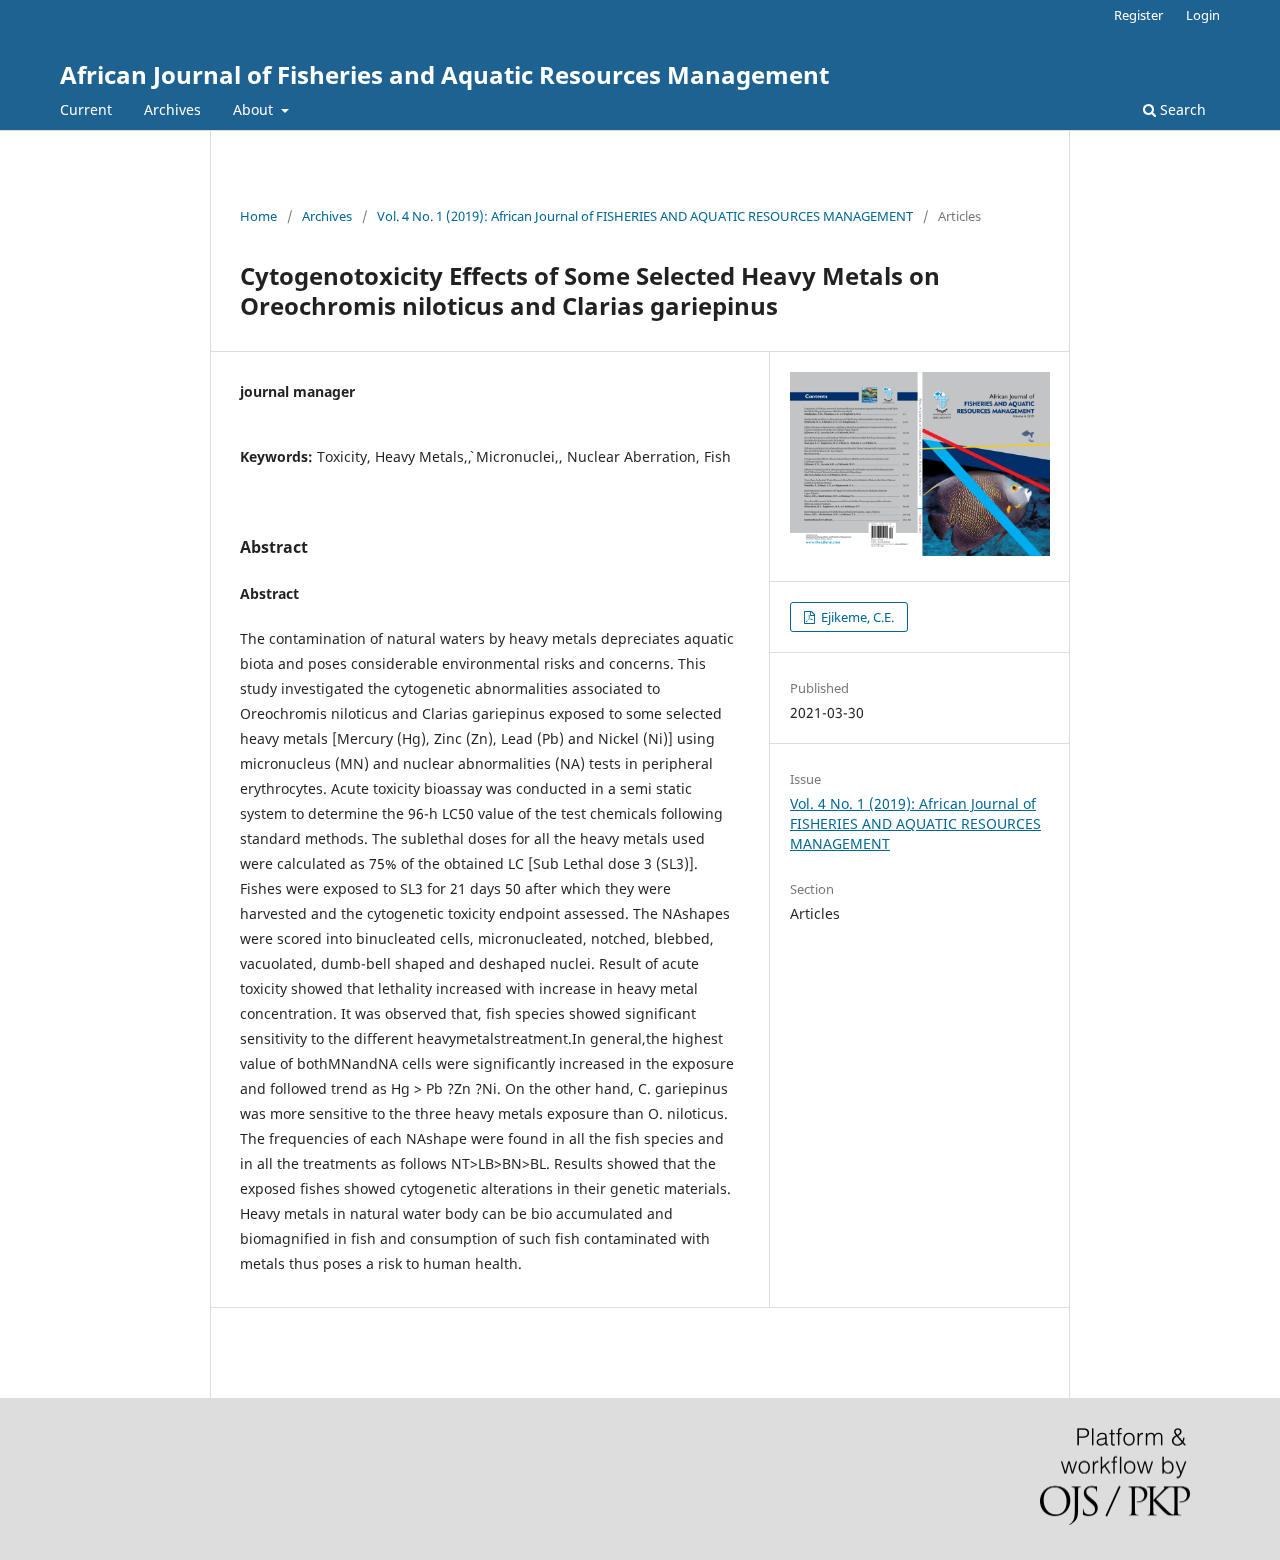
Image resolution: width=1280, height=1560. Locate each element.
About (255, 109)
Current (86, 109)
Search (1181, 109)
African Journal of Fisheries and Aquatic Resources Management (444, 74)
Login (1203, 15)
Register (1138, 15)
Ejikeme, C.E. (856, 617)
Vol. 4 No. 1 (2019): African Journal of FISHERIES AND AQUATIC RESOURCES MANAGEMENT (645, 216)
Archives (172, 109)
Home (258, 216)
